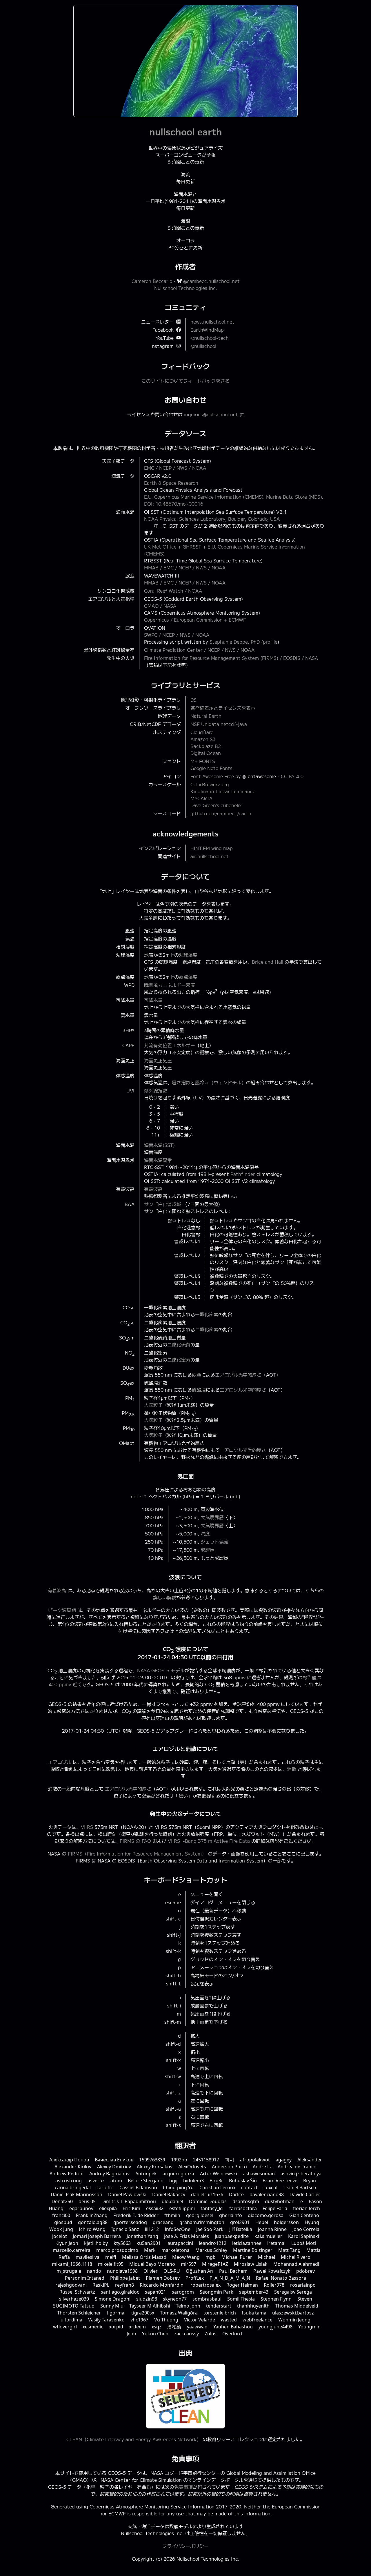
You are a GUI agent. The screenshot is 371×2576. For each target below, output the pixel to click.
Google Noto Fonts (211, 768)
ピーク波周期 (62, 1610)
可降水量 (153, 1000)
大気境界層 (212, 1517)
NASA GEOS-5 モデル (161, 1670)
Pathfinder (243, 1174)
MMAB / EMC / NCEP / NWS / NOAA (185, 567)
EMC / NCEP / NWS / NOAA (175, 468)
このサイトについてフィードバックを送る (185, 381)
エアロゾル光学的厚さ (238, 1375)
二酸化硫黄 (179, 1344)
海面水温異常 (158, 1160)
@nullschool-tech (210, 338)
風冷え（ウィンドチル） (221, 1082)
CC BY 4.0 (292, 776)
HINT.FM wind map (212, 848)
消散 (292, 1769)
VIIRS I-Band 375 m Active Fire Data (209, 1841)
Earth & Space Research (171, 483)
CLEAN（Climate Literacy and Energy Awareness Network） (134, 2439)
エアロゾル (60, 1762)
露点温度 (188, 977)
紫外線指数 (156, 1090)
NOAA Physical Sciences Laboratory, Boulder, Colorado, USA (212, 519)
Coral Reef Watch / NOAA (173, 591)
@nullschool (203, 346)
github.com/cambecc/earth (221, 813)
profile (270, 642)
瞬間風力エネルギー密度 (170, 985)
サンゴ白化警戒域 (163, 1204)
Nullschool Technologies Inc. (186, 288)
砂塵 (197, 1375)
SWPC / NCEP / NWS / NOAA (177, 635)
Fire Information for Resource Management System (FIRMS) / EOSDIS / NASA (231, 658)
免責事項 (183, 2487)
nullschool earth (186, 131)
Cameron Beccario (152, 281)
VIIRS (87, 1827)
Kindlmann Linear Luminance (223, 791)
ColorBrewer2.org (210, 784)
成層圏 (208, 1550)
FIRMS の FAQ (135, 1841)
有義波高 (153, 1189)
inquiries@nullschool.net (211, 414)
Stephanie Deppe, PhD (235, 642)
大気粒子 (153, 1405)
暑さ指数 (181, 1082)
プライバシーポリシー (185, 2546)
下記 (167, 665)
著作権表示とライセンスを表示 (223, 708)
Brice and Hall (268, 962)
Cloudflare (202, 732)
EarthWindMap (207, 330)
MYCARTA (201, 798)
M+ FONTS (203, 761)
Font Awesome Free (212, 776)
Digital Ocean (206, 753)
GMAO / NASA (160, 606)
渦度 (205, 1533)
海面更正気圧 (158, 1060)
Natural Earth (206, 716)
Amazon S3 (203, 739)
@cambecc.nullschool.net (211, 281)
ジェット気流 (214, 1542)
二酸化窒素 (179, 1359)
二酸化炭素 (207, 1329)
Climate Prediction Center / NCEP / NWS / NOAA (199, 650)
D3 (193, 700)
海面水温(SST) (159, 1145)
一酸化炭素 (207, 1314)
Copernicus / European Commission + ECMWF (195, 620)
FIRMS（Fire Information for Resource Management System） (137, 1854)
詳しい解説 (165, 1597)
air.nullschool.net (210, 856)
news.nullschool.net (212, 322)
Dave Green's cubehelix (216, 805)
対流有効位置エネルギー (170, 1045)
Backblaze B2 (206, 746)
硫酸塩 (199, 1390)
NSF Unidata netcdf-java (219, 724)
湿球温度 (188, 955)
